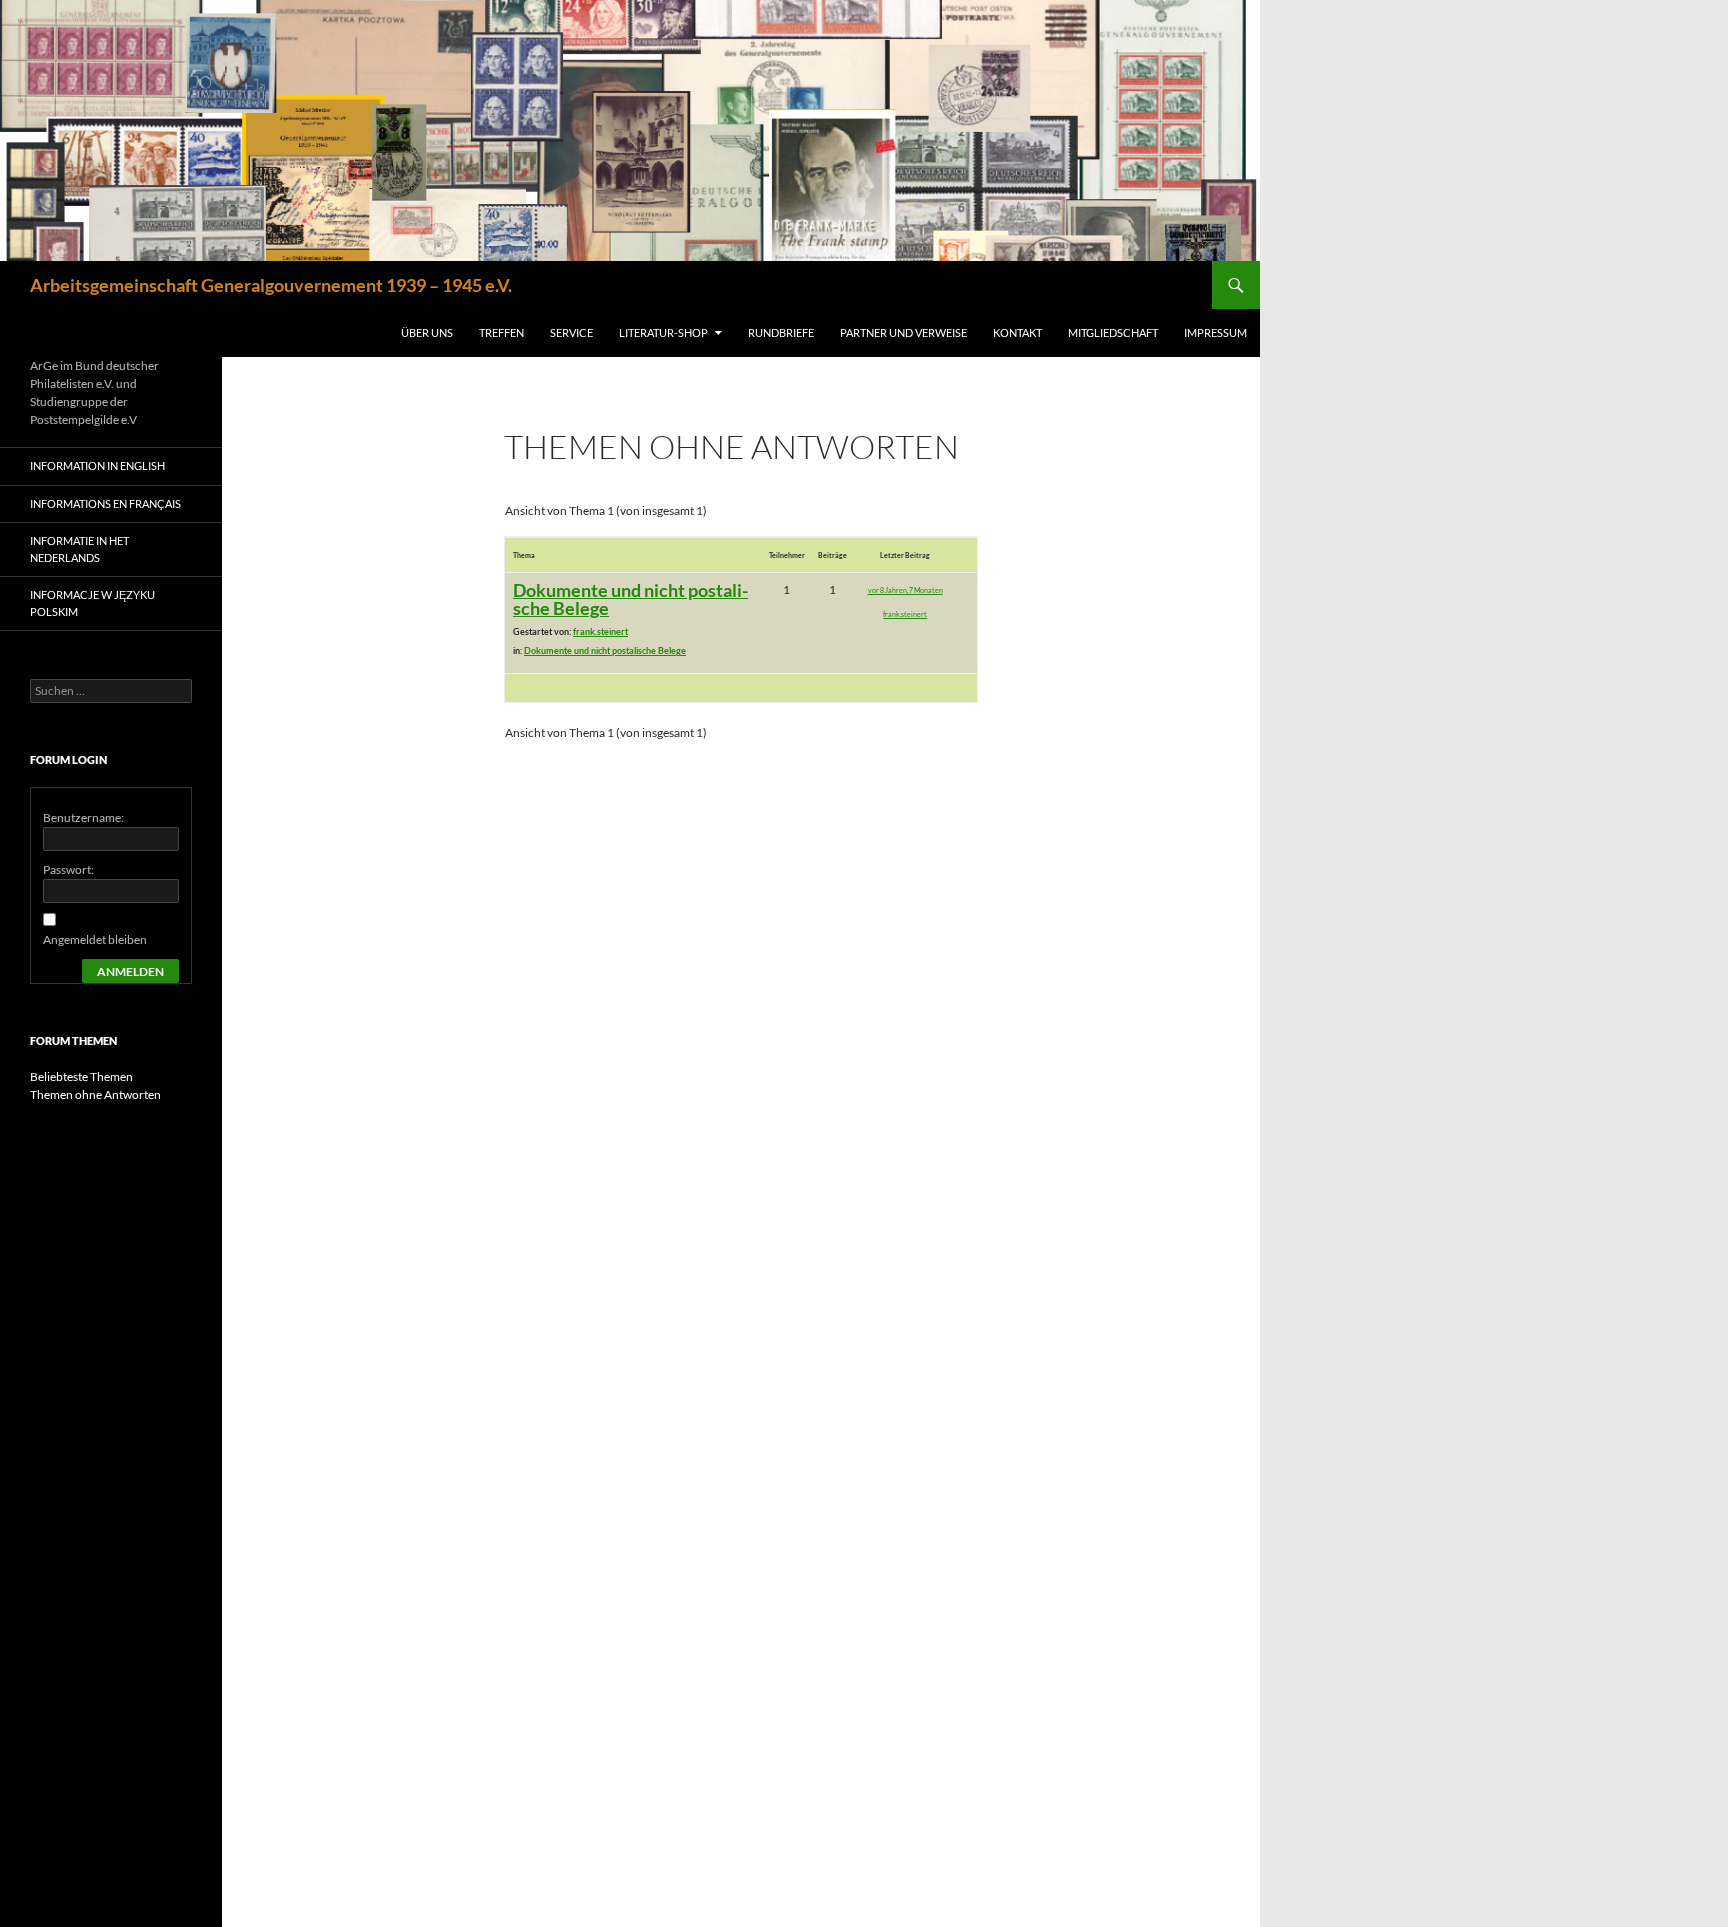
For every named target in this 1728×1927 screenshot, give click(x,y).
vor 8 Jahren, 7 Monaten (905, 590)
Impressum (1215, 332)
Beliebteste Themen (81, 1076)
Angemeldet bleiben (95, 939)
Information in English (97, 465)
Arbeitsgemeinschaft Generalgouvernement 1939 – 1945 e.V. (271, 285)
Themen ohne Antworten (95, 1094)
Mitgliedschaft (1113, 332)
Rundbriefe (781, 332)
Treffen (501, 332)
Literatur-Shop (663, 332)
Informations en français (105, 503)
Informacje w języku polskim (92, 603)
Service (571, 332)
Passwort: (68, 869)
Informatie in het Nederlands (79, 549)
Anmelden (130, 971)
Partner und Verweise (903, 332)
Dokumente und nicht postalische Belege (630, 599)
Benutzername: (83, 817)
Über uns (427, 332)
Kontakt (1017, 332)
